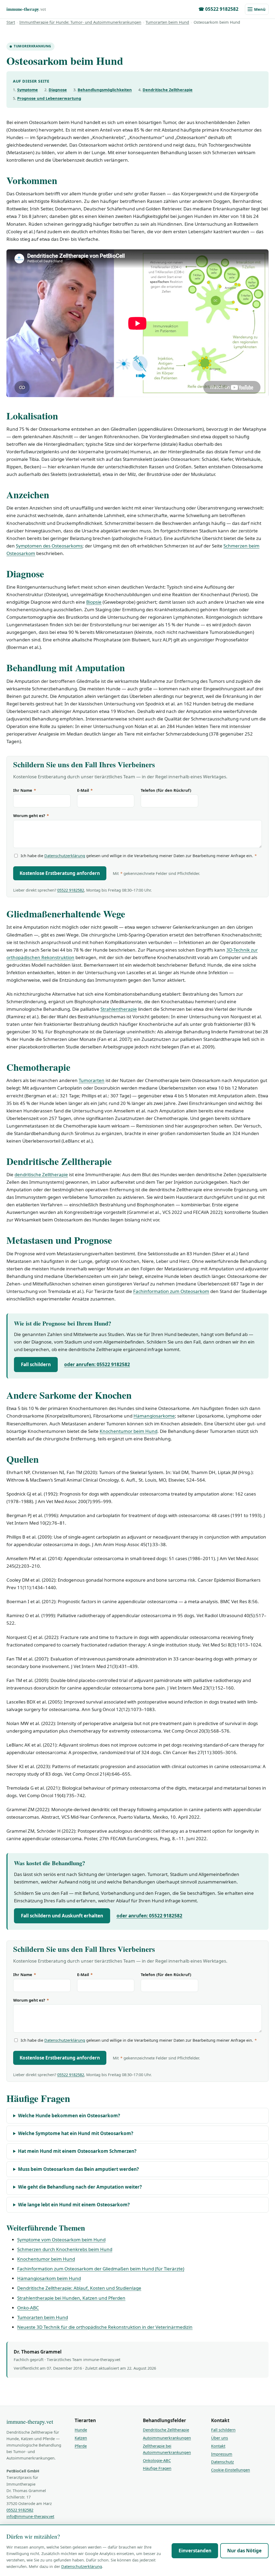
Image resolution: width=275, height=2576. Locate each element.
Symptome (28, 90)
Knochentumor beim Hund (129, 1431)
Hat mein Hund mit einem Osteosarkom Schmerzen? (77, 2151)
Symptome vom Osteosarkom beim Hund (61, 2240)
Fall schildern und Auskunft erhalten (62, 1916)
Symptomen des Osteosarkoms (49, 546)
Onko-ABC (28, 2308)
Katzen (81, 2438)
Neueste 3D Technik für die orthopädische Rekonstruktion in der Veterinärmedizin (105, 2327)
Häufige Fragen (157, 2468)
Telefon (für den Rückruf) (166, 790)
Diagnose (58, 90)
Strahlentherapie (119, 1009)
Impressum (222, 2454)
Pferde (81, 2446)
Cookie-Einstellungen (231, 2470)
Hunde (81, 2430)
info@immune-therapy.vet (30, 2516)
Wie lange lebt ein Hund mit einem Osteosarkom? (74, 2205)
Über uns (220, 2438)
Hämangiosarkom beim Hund (49, 2278)
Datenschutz (222, 2462)
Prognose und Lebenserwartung (49, 98)
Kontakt (218, 2446)
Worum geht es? (31, 815)
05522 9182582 (71, 890)
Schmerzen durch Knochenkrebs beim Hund (65, 2249)
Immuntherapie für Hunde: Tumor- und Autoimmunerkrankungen (80, 22)
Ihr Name (25, 790)
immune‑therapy (26, 9)
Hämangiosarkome (154, 1416)
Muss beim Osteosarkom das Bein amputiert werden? (78, 2169)
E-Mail (85, 790)
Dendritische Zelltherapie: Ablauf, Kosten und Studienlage (79, 2288)
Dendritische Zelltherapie (168, 90)
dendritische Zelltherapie (41, 1174)
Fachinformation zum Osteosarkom (171, 1291)
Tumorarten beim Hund (167, 22)
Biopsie (94, 602)
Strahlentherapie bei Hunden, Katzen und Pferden (71, 2298)
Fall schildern (36, 1364)
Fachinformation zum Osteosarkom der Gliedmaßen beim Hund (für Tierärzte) (101, 2269)
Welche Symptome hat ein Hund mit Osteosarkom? (76, 2133)
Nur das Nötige (244, 2551)
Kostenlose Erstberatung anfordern (60, 873)
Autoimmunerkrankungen (167, 2438)
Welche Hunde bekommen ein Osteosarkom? (69, 2116)
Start (11, 22)
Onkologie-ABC (157, 2460)
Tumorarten (92, 1080)
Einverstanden (195, 2551)
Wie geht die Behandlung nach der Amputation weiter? (80, 2187)
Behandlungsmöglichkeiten (105, 90)
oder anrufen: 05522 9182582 (97, 1364)
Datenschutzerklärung (65, 856)
